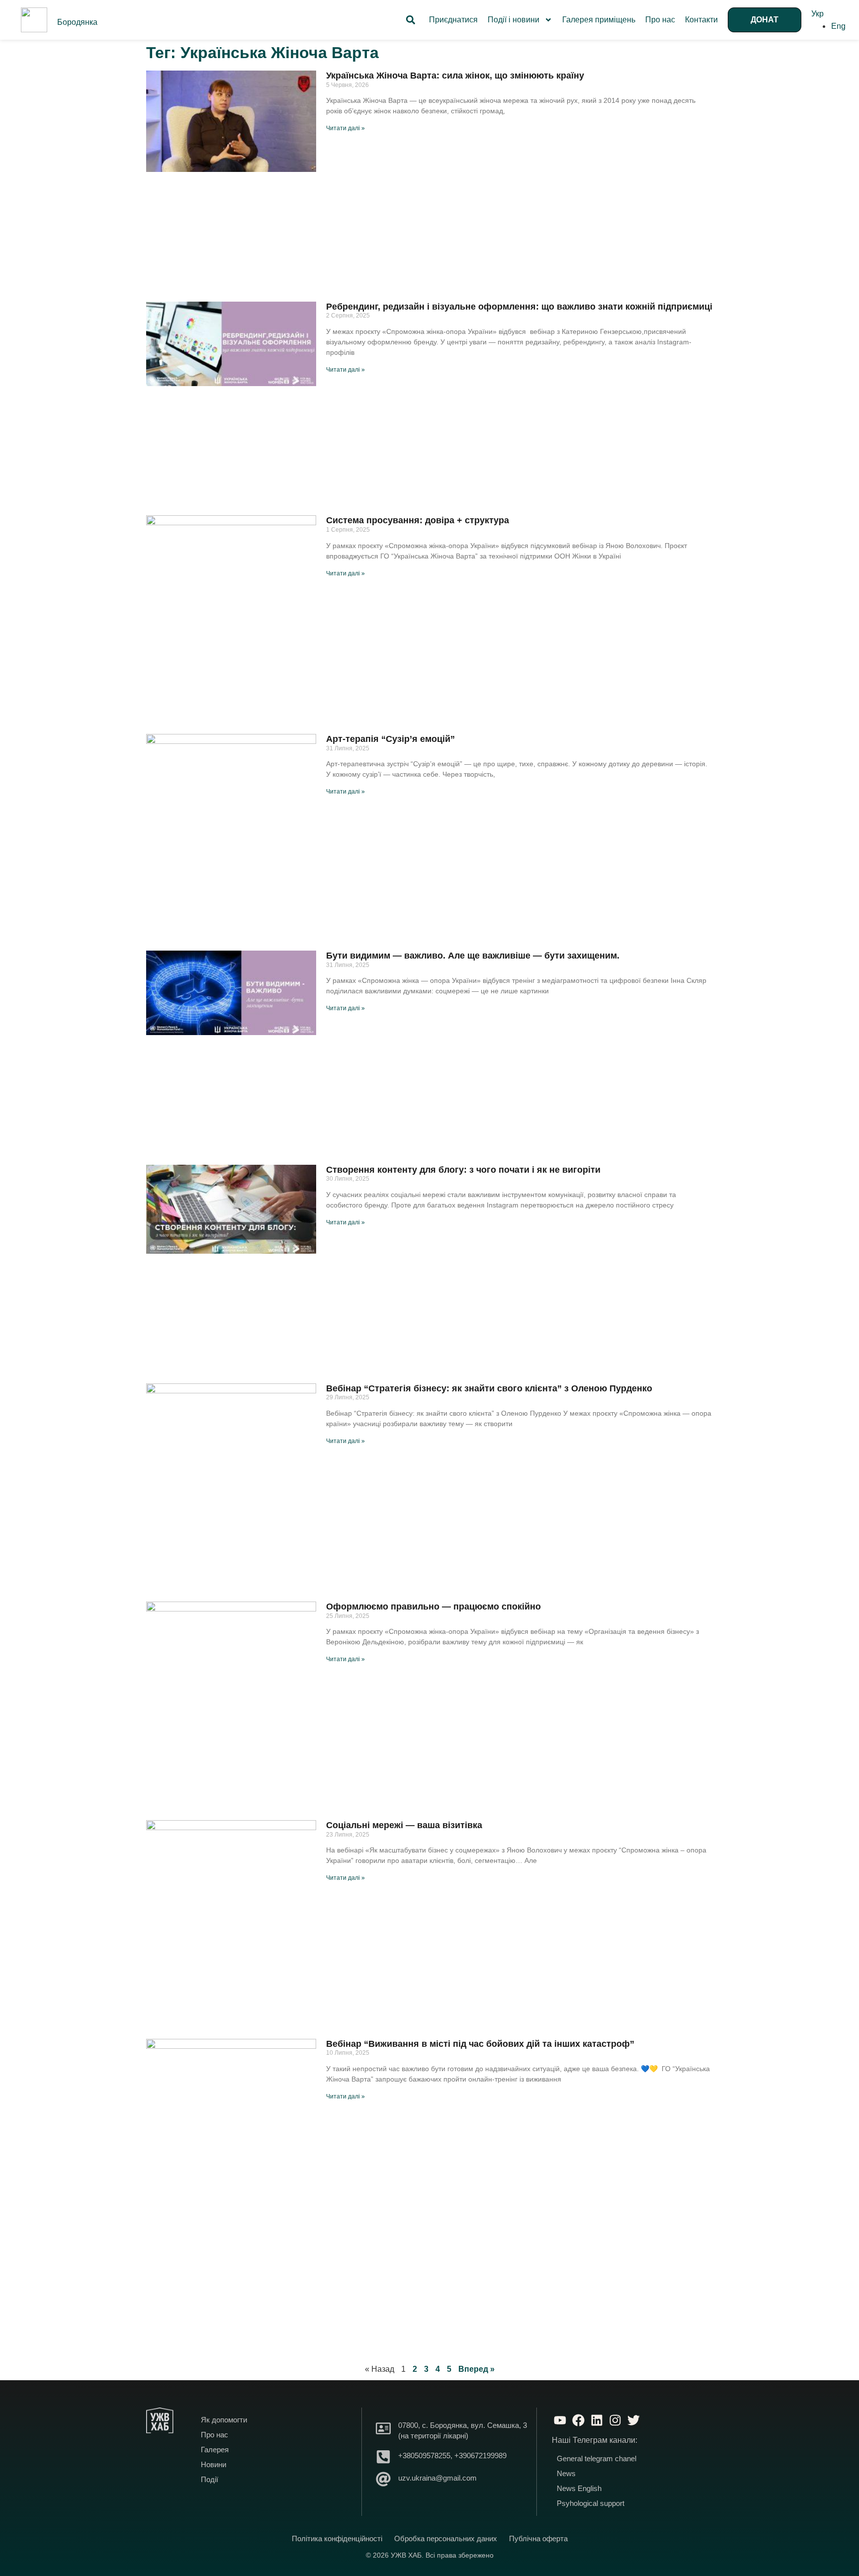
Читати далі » (345, 128)
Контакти (701, 20)
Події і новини (514, 20)
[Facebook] (578, 2420)
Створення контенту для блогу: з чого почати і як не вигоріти (463, 1170)
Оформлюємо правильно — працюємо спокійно (433, 1607)
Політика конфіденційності (337, 2538)
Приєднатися (453, 20)
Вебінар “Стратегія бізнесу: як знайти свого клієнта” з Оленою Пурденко (489, 1388)
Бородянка (77, 22)
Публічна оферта (538, 2538)
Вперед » (476, 2369)
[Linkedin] (597, 2420)
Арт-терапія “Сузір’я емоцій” (390, 739)
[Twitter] (633, 2420)
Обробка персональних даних (446, 2538)
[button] (411, 20)
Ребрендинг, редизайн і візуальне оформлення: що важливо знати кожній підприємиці (519, 307)
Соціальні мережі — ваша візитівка (404, 1825)
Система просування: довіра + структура (418, 520)
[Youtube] (560, 2420)
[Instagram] (615, 2420)
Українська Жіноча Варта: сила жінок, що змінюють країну (455, 76)
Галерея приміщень (599, 20)
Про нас (660, 20)
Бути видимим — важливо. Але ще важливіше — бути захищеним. (473, 956)
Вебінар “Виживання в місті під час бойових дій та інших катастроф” (480, 2044)
